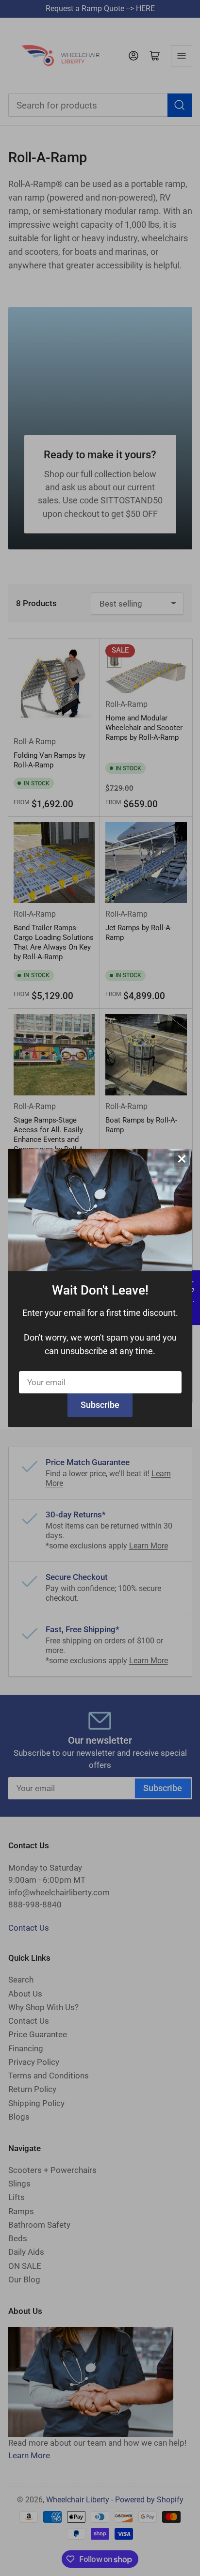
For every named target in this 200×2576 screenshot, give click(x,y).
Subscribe (100, 1405)
